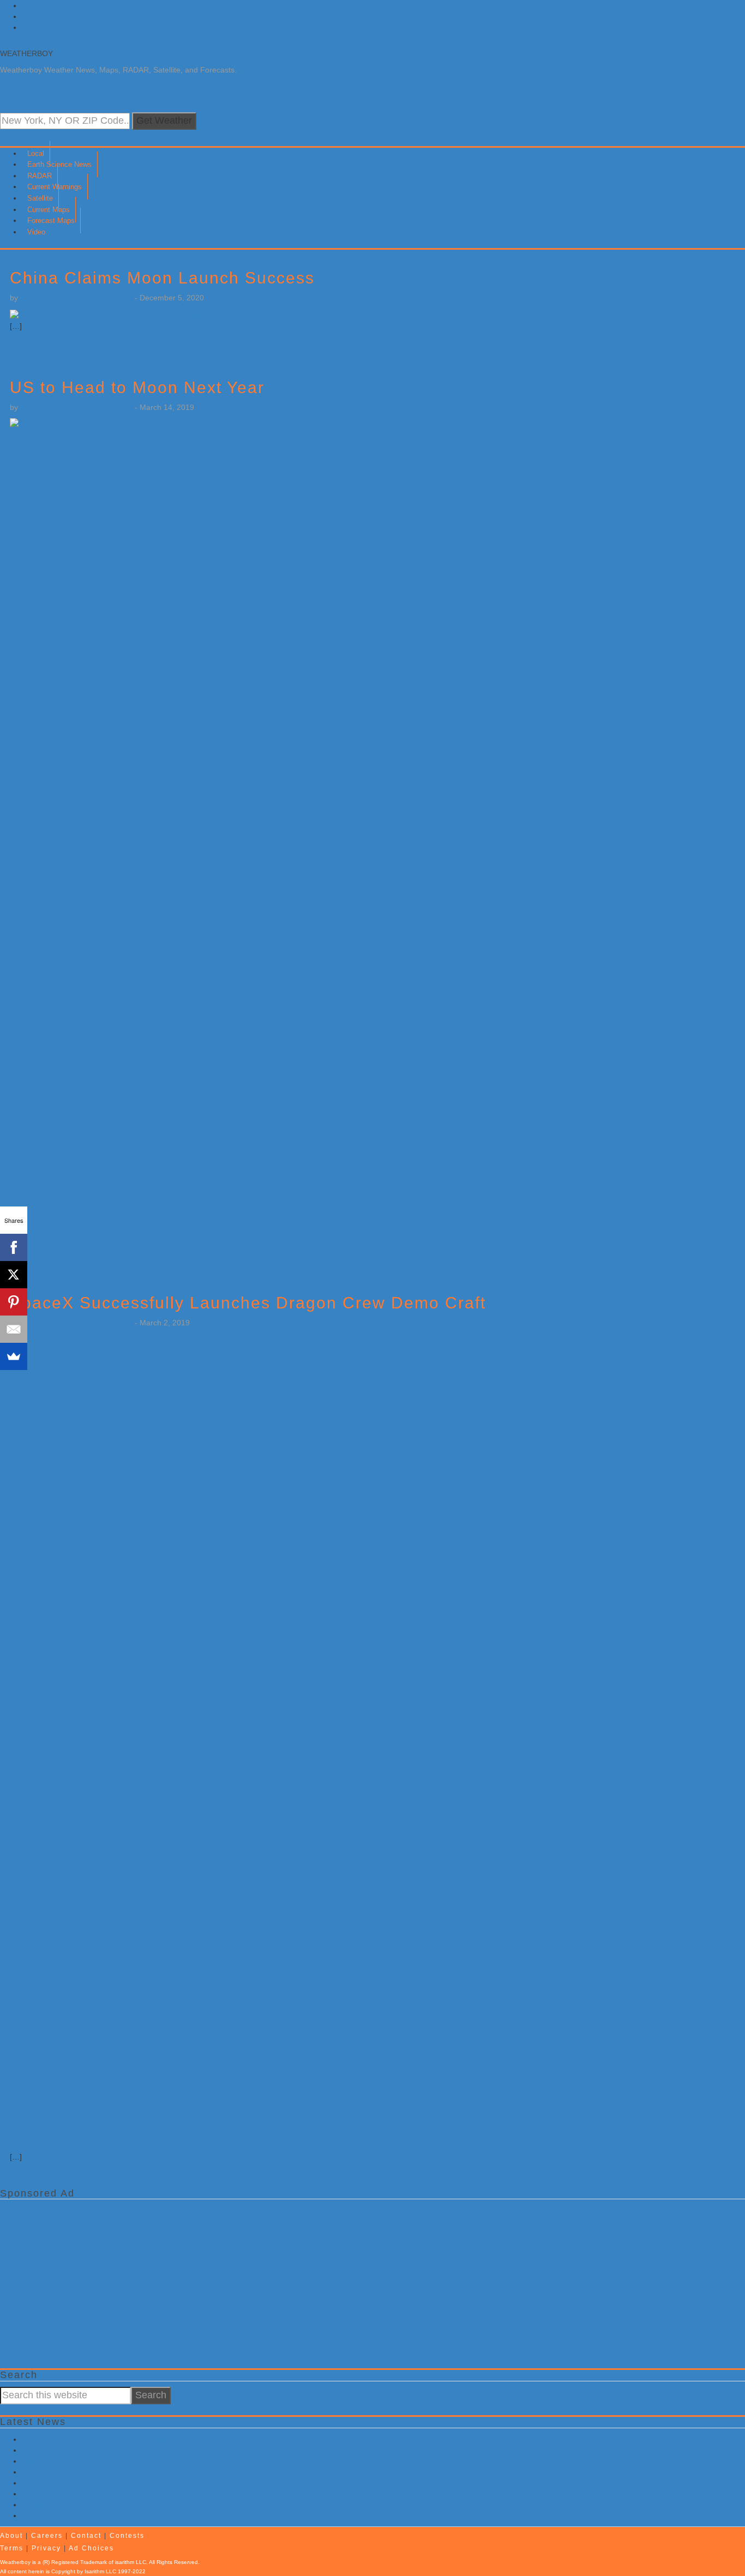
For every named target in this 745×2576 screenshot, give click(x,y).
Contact (86, 2536)
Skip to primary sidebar (62, 27)
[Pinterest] (14, 1302)
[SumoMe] (14, 1356)
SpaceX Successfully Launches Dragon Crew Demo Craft (248, 1303)
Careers (47, 2536)
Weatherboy (26, 53)
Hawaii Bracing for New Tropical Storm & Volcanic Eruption (122, 2450)
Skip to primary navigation (67, 5)
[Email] (14, 1329)
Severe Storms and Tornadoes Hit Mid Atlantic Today (112, 2483)
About (11, 2536)
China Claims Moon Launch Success (162, 278)
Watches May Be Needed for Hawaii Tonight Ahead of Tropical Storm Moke (151, 2494)
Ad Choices (91, 2548)
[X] (14, 1275)
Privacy (46, 2548)
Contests (127, 2536)
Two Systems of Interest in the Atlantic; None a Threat (115, 2461)
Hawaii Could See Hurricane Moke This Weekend (107, 2505)
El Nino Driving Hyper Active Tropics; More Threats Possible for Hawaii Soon (153, 2515)
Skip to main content (57, 16)
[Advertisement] (327, 2281)
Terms (12, 2548)
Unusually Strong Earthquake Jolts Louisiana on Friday (116, 2439)
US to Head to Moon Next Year (137, 387)
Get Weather (164, 120)
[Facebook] (14, 1247)
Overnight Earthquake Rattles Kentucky (90, 2472)
